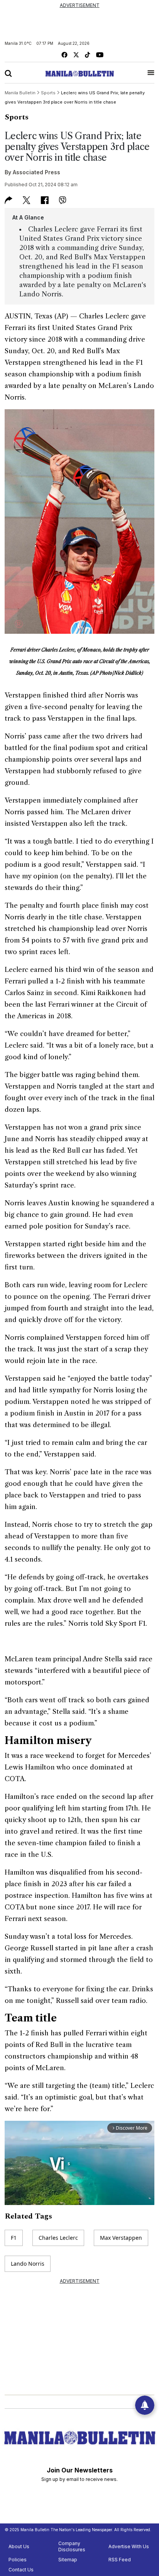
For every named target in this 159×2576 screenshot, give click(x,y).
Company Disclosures (72, 2546)
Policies (18, 2560)
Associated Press (36, 172)
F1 (14, 2238)
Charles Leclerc (58, 2238)
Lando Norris (28, 2264)
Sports (17, 117)
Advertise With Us (129, 2546)
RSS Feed (120, 2560)
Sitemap (68, 2560)
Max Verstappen (121, 2238)
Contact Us (21, 2570)
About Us (19, 2546)
